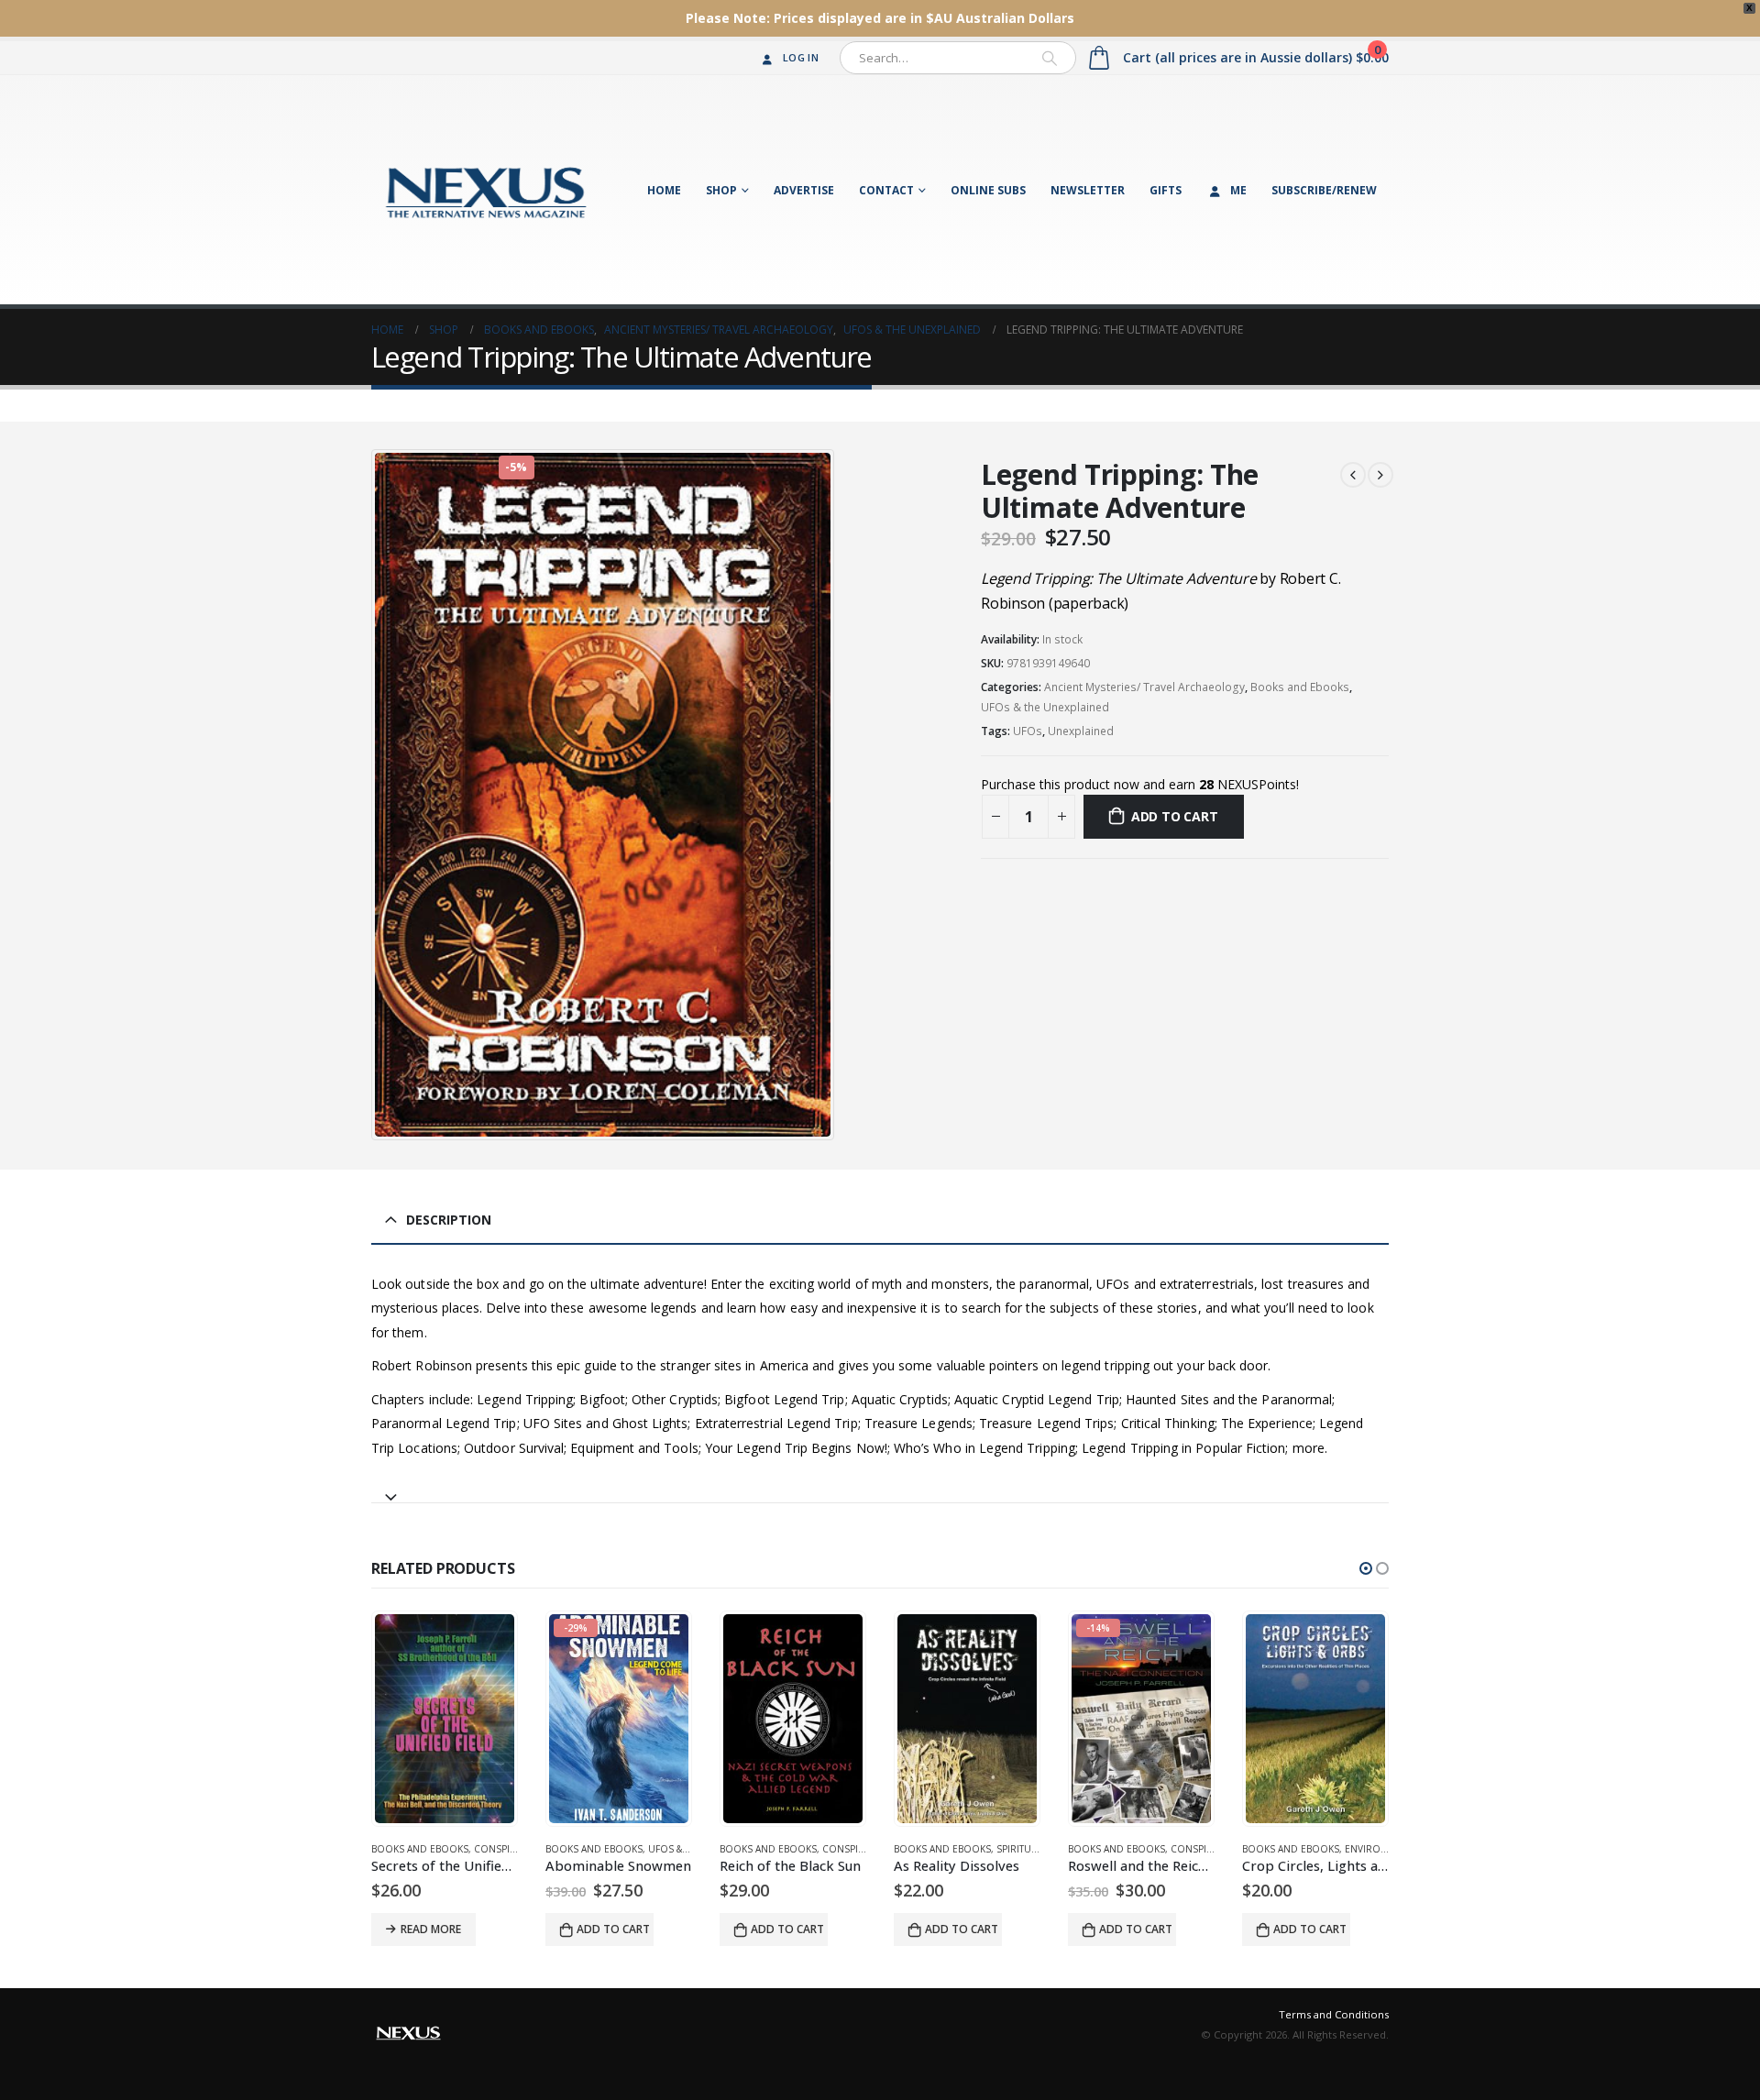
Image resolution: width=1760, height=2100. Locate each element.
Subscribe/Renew (1324, 190)
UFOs (1028, 731)
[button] (1366, 1568)
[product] (445, 1719)
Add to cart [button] (613, 1929)
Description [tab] (449, 1220)
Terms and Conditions (1334, 2014)
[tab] (880, 1489)
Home (664, 190)
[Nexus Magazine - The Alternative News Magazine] (486, 190)
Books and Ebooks (1300, 687)
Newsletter (1088, 190)
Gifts (1166, 190)
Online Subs (988, 190)
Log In (801, 57)
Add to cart (1175, 816)
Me (1238, 190)
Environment (1379, 1849)
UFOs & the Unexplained (1045, 707)
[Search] (1050, 58)
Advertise (804, 190)
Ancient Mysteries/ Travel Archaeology (1144, 687)
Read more (431, 1929)
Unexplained (1081, 731)
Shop (721, 190)
